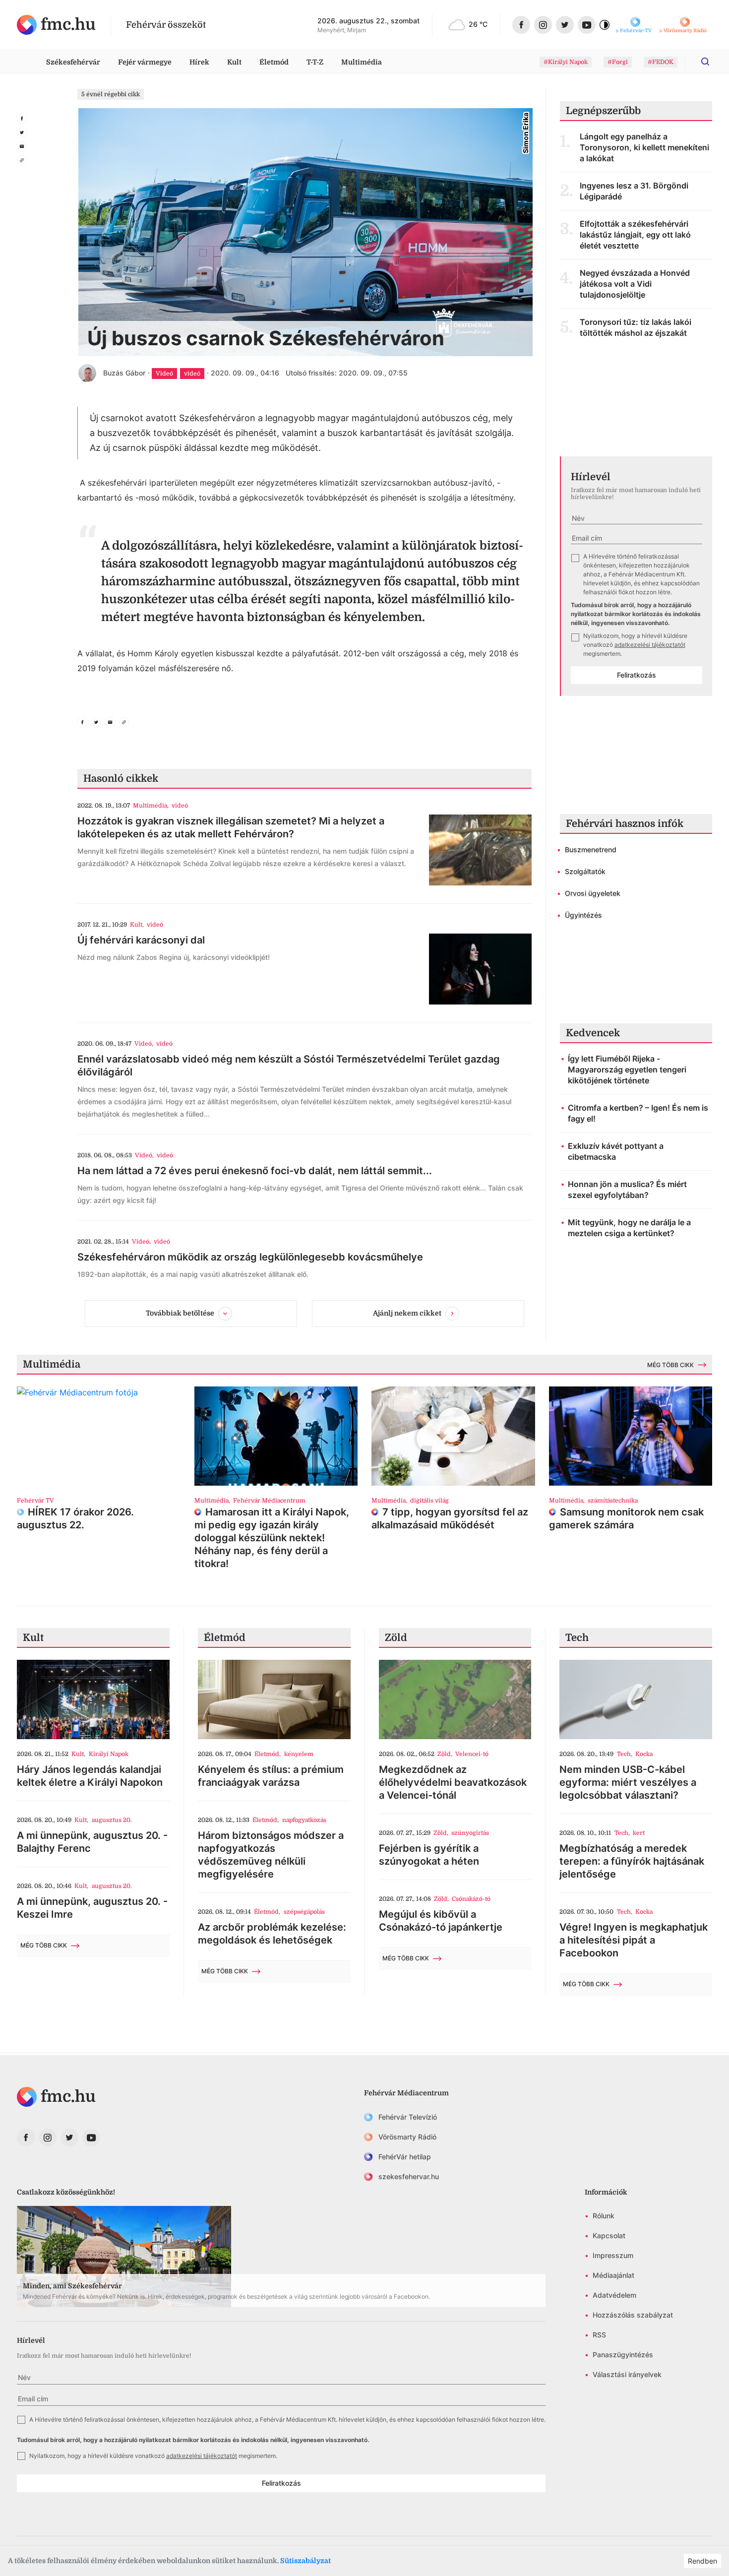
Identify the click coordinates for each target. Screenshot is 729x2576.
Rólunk (604, 2216)
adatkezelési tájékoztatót (650, 645)
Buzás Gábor (124, 373)
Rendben (702, 2561)
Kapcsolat (609, 2235)
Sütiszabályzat (305, 2561)
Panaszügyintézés (623, 2355)
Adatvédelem (614, 2295)
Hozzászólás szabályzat (633, 2315)
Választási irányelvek (627, 2374)
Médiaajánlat (613, 2275)
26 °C (478, 24)
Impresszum (613, 2255)
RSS (599, 2335)
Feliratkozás (637, 675)
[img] (56, 25)
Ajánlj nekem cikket (407, 1313)
